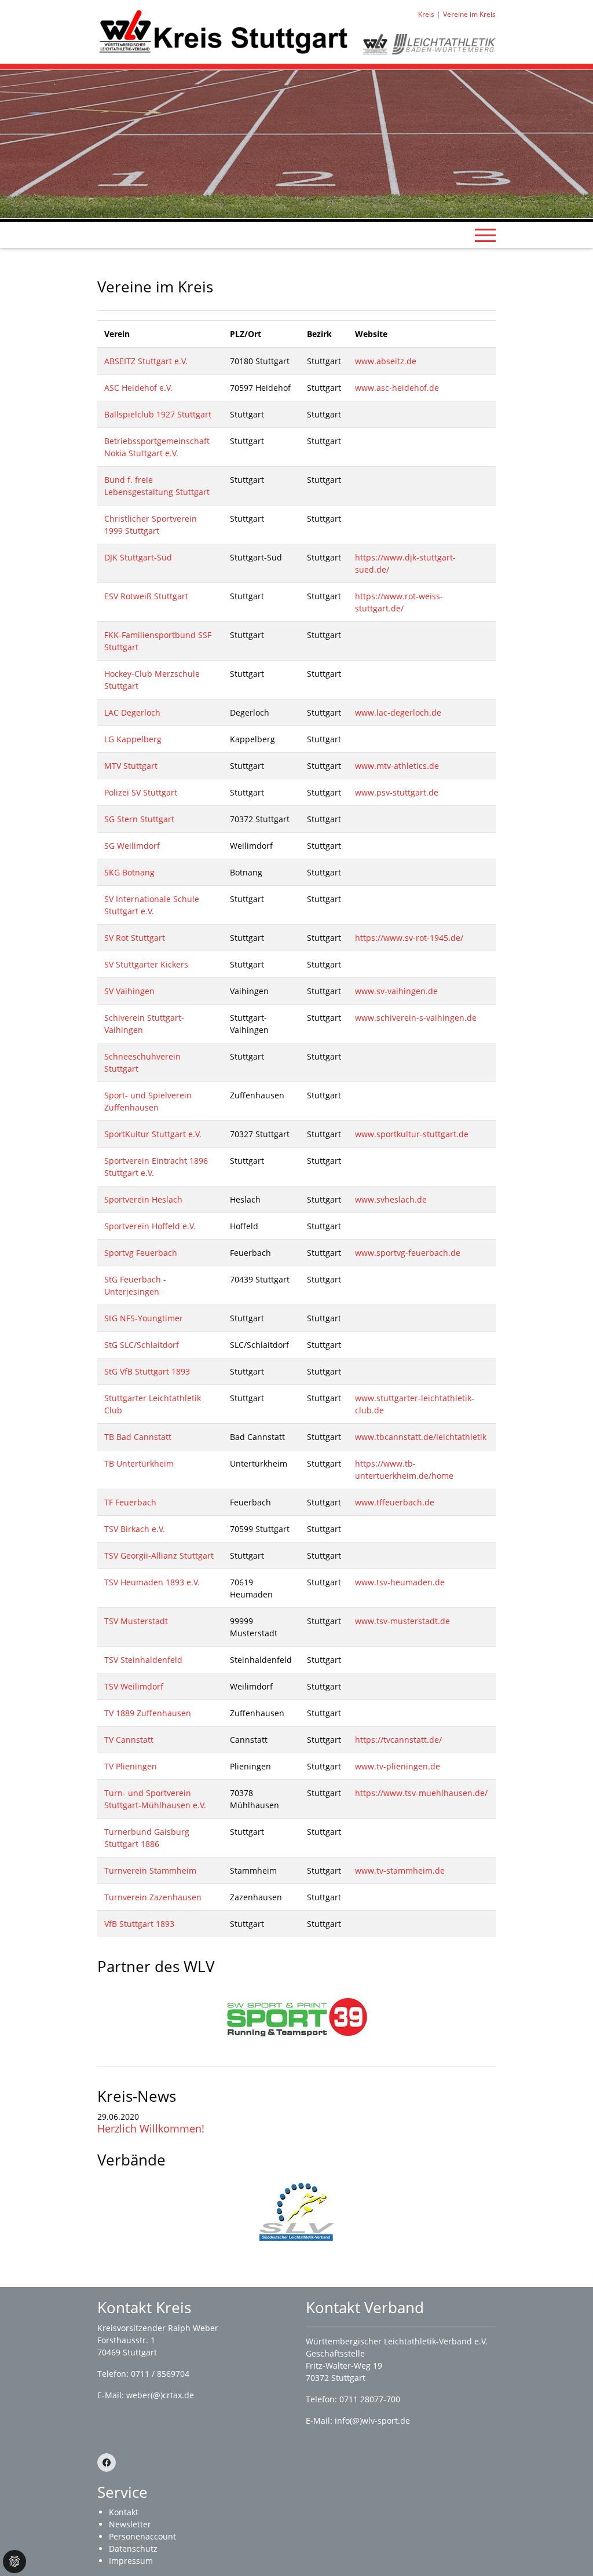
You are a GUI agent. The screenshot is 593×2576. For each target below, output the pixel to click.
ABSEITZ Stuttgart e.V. (146, 361)
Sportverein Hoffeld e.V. (150, 1226)
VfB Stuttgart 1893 (139, 1924)
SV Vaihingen (129, 991)
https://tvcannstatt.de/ (398, 1740)
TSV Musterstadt (136, 1621)
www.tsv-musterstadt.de (402, 1621)
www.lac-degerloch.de (398, 712)
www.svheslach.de (391, 1199)
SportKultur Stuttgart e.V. (153, 1134)
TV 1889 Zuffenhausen (148, 1713)
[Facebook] (107, 2463)
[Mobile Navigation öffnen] (485, 235)
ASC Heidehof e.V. (138, 388)
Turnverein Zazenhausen (153, 1897)
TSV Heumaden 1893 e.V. (152, 1582)
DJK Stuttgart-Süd (138, 557)
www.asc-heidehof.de (397, 388)
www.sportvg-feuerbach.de (408, 1253)
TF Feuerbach (130, 1502)
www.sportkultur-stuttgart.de (412, 1134)
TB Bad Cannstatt (138, 1437)
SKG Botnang (129, 872)
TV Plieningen (131, 1766)
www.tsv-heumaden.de (400, 1582)
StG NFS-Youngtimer (144, 1318)
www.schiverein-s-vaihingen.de (416, 1018)
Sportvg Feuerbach (141, 1253)
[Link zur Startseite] (223, 31)
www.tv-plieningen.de (398, 1766)
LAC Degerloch (132, 712)
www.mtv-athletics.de (397, 766)
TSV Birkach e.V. (135, 1529)
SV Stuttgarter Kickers (146, 964)
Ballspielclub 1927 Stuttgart (158, 414)
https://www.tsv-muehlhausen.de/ (421, 1793)
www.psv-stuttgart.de (397, 792)
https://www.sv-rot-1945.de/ (409, 938)
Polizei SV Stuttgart (141, 792)
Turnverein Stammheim (150, 1870)
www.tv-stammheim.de (400, 1870)
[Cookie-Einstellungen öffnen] (14, 2562)
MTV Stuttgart (131, 766)
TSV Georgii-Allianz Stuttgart (159, 1556)
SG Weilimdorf (132, 846)
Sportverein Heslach (143, 1199)
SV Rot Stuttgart (135, 938)
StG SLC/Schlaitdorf (142, 1345)
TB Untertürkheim (139, 1463)
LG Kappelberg (133, 739)
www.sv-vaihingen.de (396, 991)
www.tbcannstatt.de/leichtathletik (421, 1437)
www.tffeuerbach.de (395, 1502)
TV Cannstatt (129, 1740)
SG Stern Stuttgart (139, 819)
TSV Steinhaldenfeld (143, 1660)
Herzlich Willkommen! (151, 2128)
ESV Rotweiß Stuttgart (146, 596)
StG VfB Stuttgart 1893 (147, 1371)
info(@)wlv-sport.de (372, 2421)
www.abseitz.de (386, 361)
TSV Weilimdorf (134, 1686)
